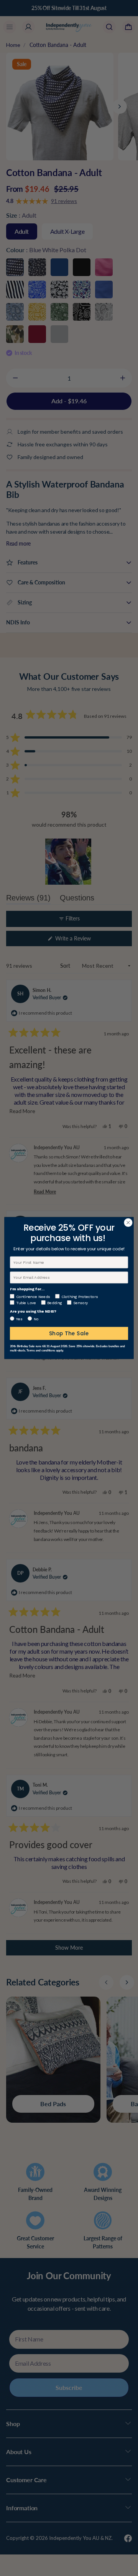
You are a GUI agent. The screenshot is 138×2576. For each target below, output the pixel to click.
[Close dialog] (128, 1223)
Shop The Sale (69, 1333)
